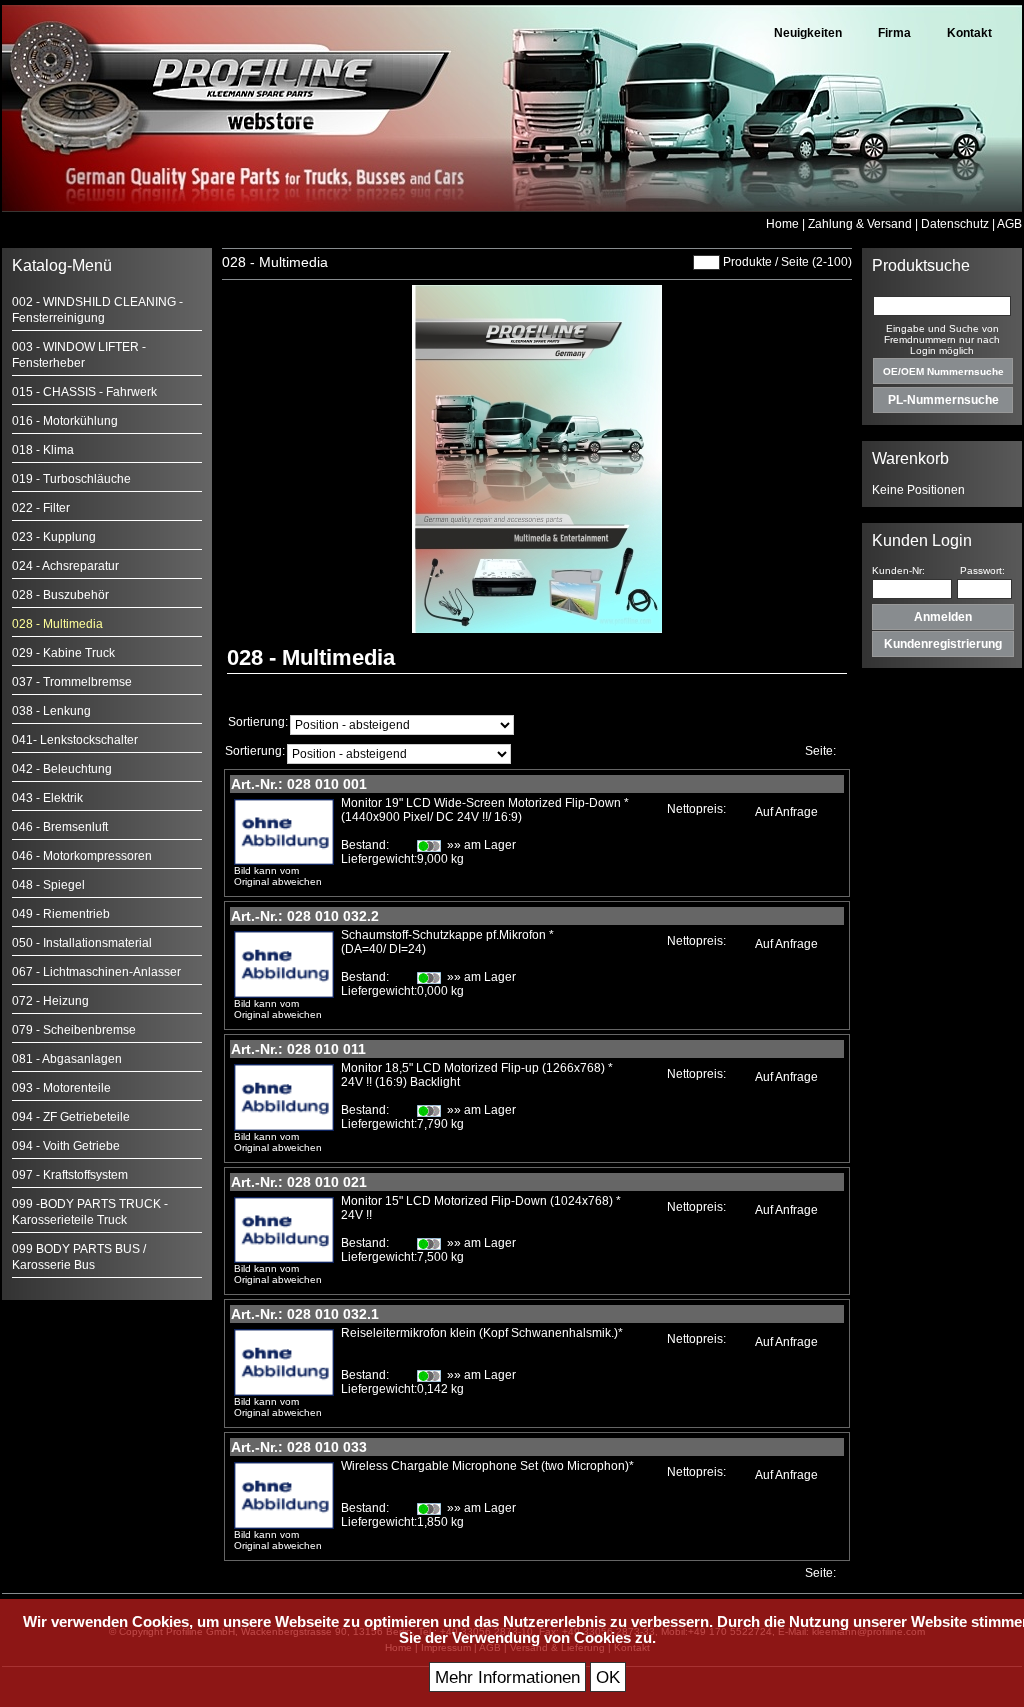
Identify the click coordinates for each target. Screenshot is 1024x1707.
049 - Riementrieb (61, 914)
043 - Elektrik (47, 798)
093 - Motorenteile (61, 1088)
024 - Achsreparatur (65, 566)
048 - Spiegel (48, 885)
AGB (1009, 224)
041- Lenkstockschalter (75, 740)
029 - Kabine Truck (63, 653)
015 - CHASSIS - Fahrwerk (84, 392)
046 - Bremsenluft (60, 827)
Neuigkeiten (808, 33)
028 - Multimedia (57, 624)
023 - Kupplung (54, 537)
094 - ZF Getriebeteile (71, 1117)
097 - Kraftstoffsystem (70, 1175)
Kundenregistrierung (943, 644)
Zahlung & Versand (860, 224)
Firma (894, 33)
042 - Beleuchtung (62, 769)
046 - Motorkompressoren (82, 856)
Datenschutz (955, 224)
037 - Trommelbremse (72, 682)
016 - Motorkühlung (65, 421)
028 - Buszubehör (60, 595)
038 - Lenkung (51, 711)
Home (782, 224)
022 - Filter (41, 508)
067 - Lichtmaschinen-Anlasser (96, 972)
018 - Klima (43, 450)
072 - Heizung (50, 1001)
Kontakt (969, 33)
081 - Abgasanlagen (67, 1059)
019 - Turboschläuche (71, 479)
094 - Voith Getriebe (66, 1146)
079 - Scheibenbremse (74, 1030)
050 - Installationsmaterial (82, 943)
